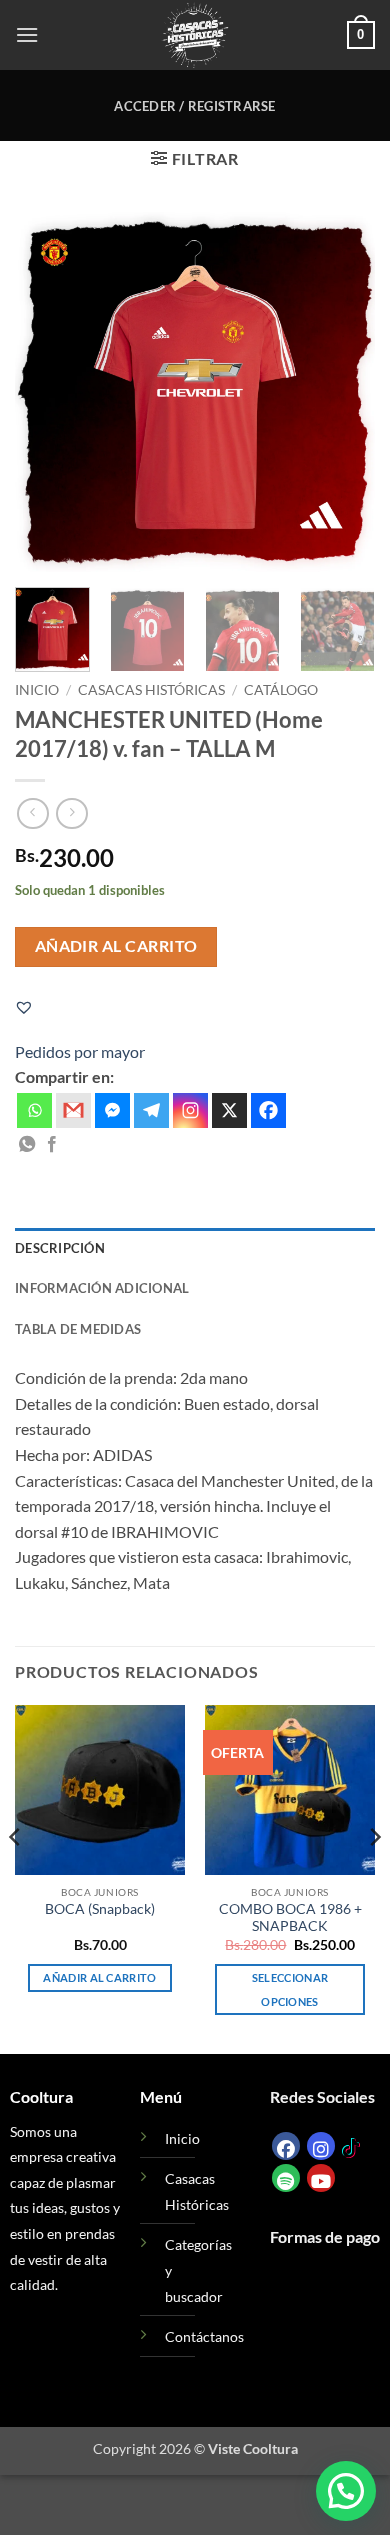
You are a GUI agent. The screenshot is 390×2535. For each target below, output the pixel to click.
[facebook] (286, 2146)
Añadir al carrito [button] (100, 1977)
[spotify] (286, 2178)
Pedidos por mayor (80, 1051)
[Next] (343, 392)
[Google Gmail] (73, 1110)
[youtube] (321, 2178)
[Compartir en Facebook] (52, 1145)
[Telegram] (151, 1110)
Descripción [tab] (60, 1248)
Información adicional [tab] (102, 1288)
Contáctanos (204, 2336)
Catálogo (281, 690)
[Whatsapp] (34, 1110)
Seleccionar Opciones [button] (290, 1989)
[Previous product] (71, 813)
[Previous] (47, 392)
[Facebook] (268, 1110)
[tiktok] (351, 2145)
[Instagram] (190, 1110)
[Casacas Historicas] (195, 35)
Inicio (37, 690)
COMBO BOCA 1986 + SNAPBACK (290, 1918)
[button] (27, 34)
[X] (229, 1110)
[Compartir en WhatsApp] (27, 1145)
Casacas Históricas (151, 690)
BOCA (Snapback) (100, 1909)
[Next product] (32, 813)
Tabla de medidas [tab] (78, 1329)
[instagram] (321, 2146)
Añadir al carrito (116, 946)
